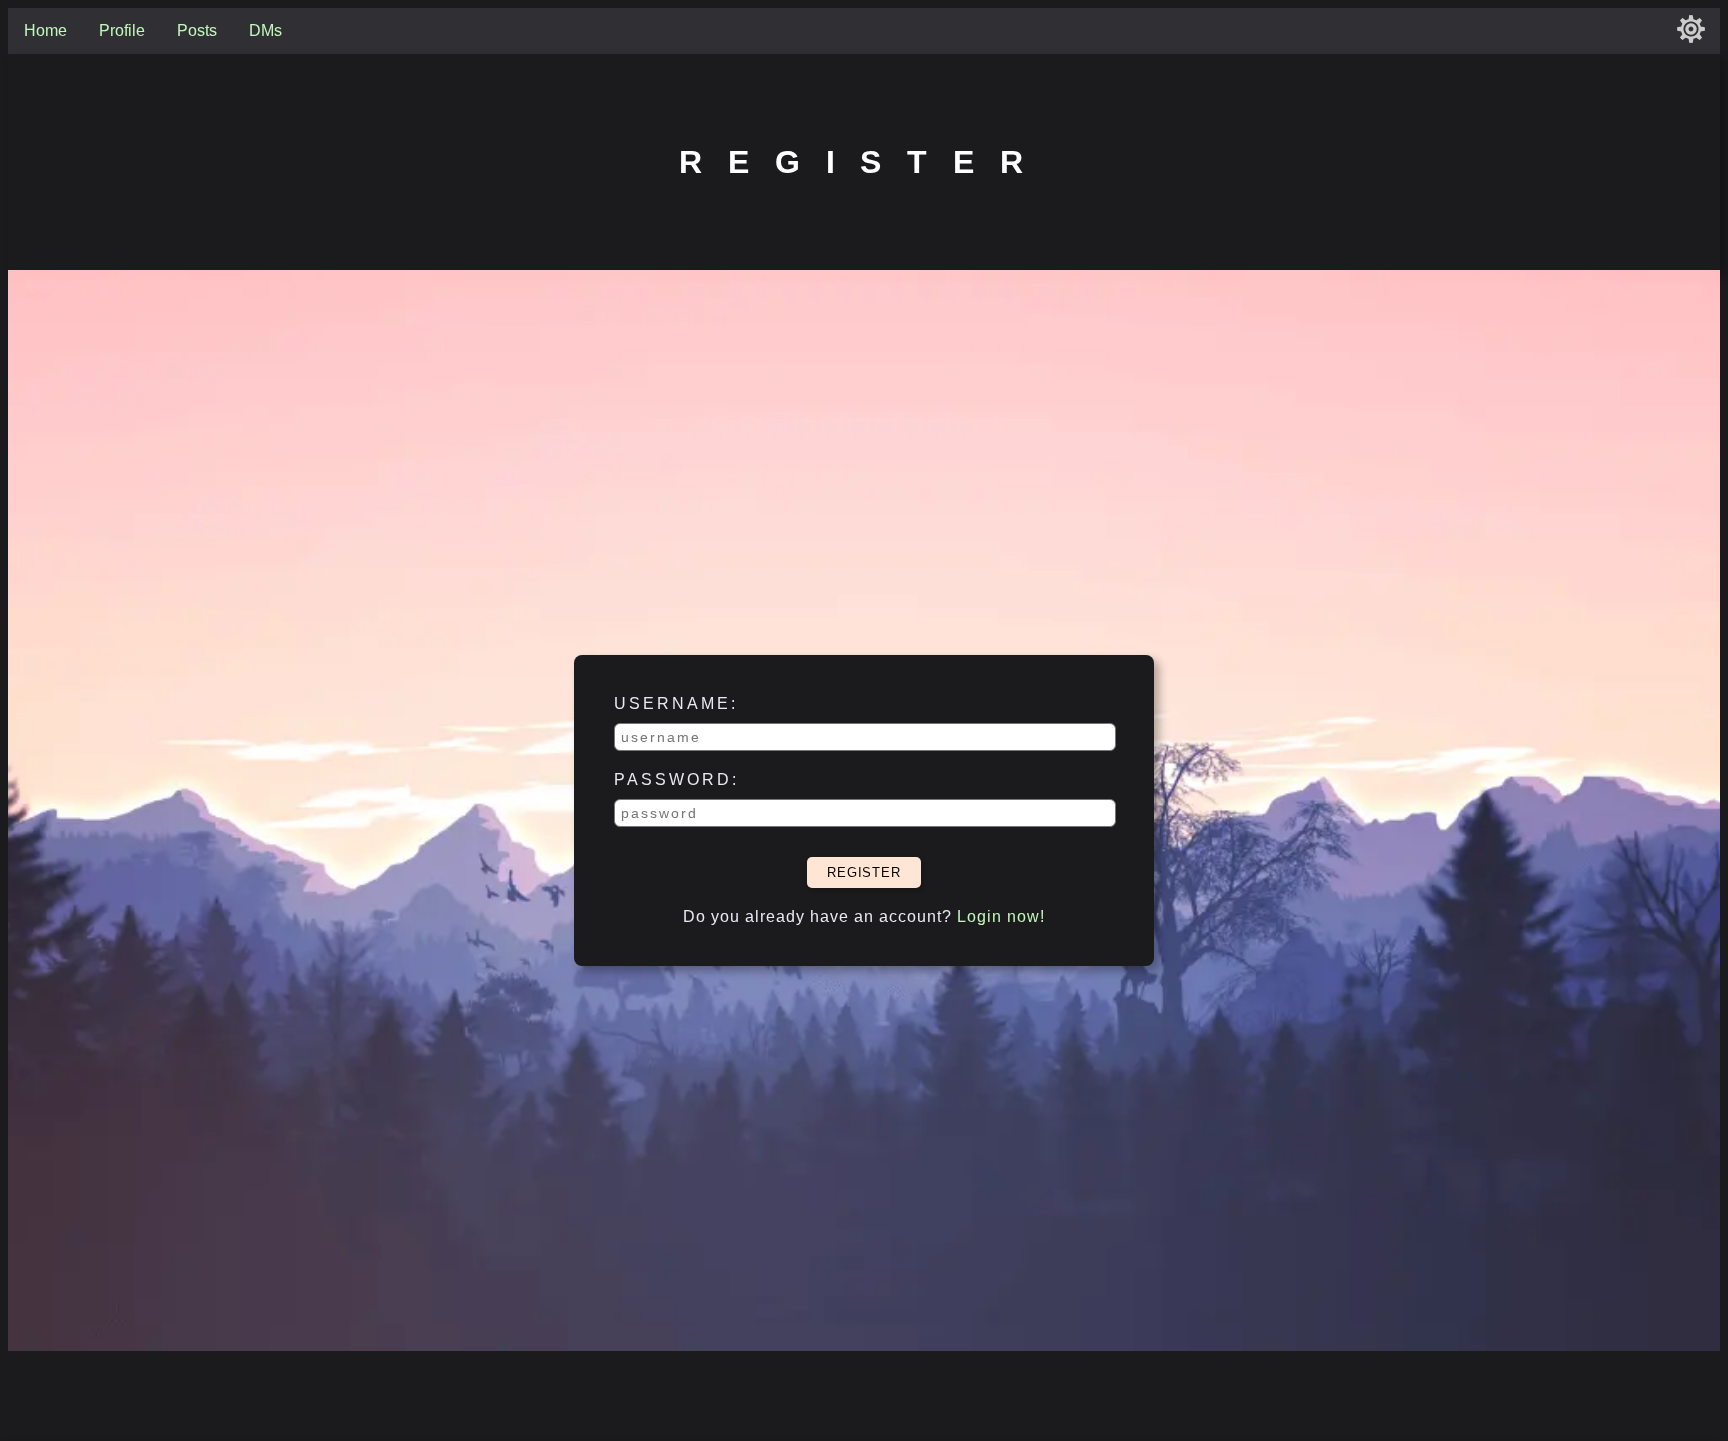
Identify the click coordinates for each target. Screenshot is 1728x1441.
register (863, 872)
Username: (676, 703)
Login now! (1001, 916)
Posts (197, 30)
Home (45, 30)
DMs (265, 30)
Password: (676, 779)
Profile (122, 30)
